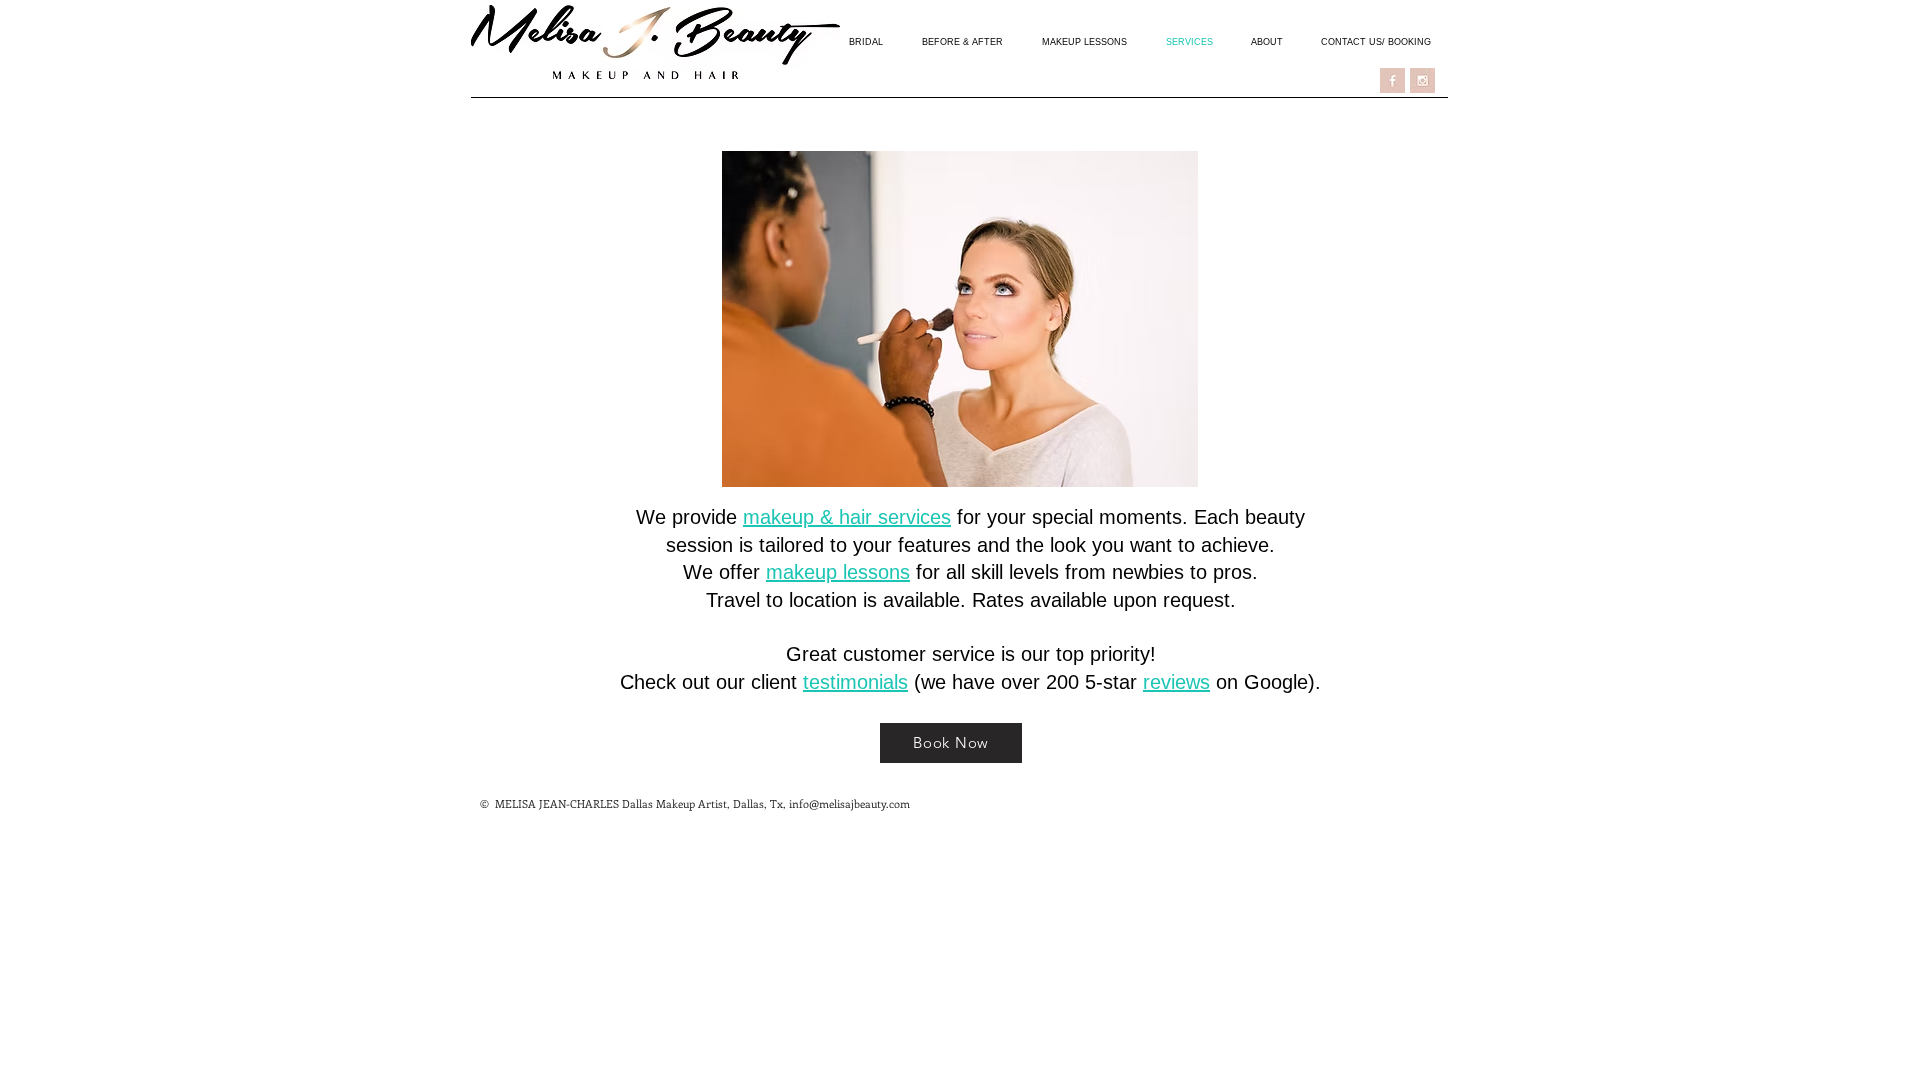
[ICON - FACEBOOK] (1392, 80)
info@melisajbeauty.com (849, 803)
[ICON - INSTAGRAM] (1422, 80)
